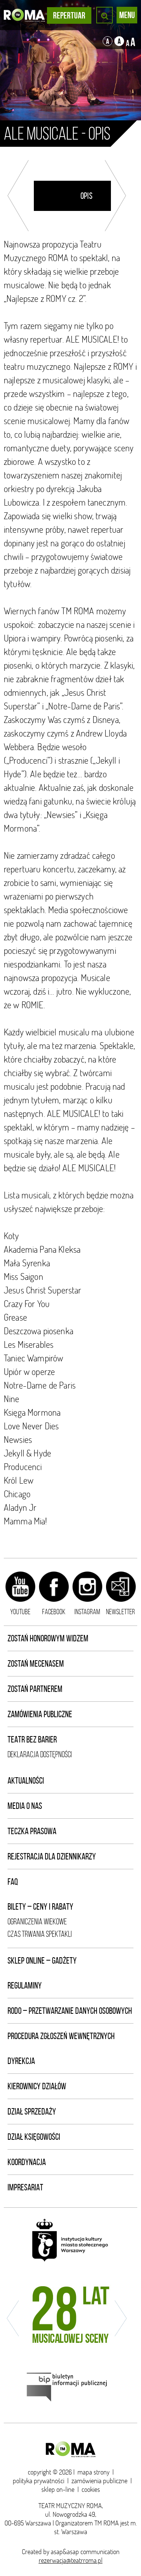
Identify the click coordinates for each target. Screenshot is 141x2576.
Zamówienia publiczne (40, 1714)
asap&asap (65, 2552)
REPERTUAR (69, 15)
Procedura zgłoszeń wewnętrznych (61, 2036)
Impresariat (25, 2187)
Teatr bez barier (32, 1739)
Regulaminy (25, 1985)
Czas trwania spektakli (40, 1934)
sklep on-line (58, 2489)
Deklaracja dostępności (40, 1754)
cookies (91, 2489)
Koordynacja (27, 2162)
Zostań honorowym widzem (48, 1638)
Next (115, 196)
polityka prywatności (39, 2481)
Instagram (87, 1612)
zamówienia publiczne (99, 2481)
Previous (18, 196)
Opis (86, 196)
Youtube (20, 1612)
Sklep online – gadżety (42, 1961)
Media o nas (25, 1806)
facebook (54, 1612)
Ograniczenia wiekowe (37, 1922)
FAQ (13, 1882)
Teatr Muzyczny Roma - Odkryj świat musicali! (24, 15)
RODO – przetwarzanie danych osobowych (70, 2011)
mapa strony (93, 2472)
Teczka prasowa (32, 1831)
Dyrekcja (21, 2061)
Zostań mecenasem (36, 1664)
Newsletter (121, 1612)
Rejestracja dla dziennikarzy (52, 1856)
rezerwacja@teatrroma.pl (71, 2560)
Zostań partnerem (35, 1689)
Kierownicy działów (37, 2086)
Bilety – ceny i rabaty (40, 1907)
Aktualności (26, 1781)
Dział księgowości (34, 2137)
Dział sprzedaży (32, 2112)
